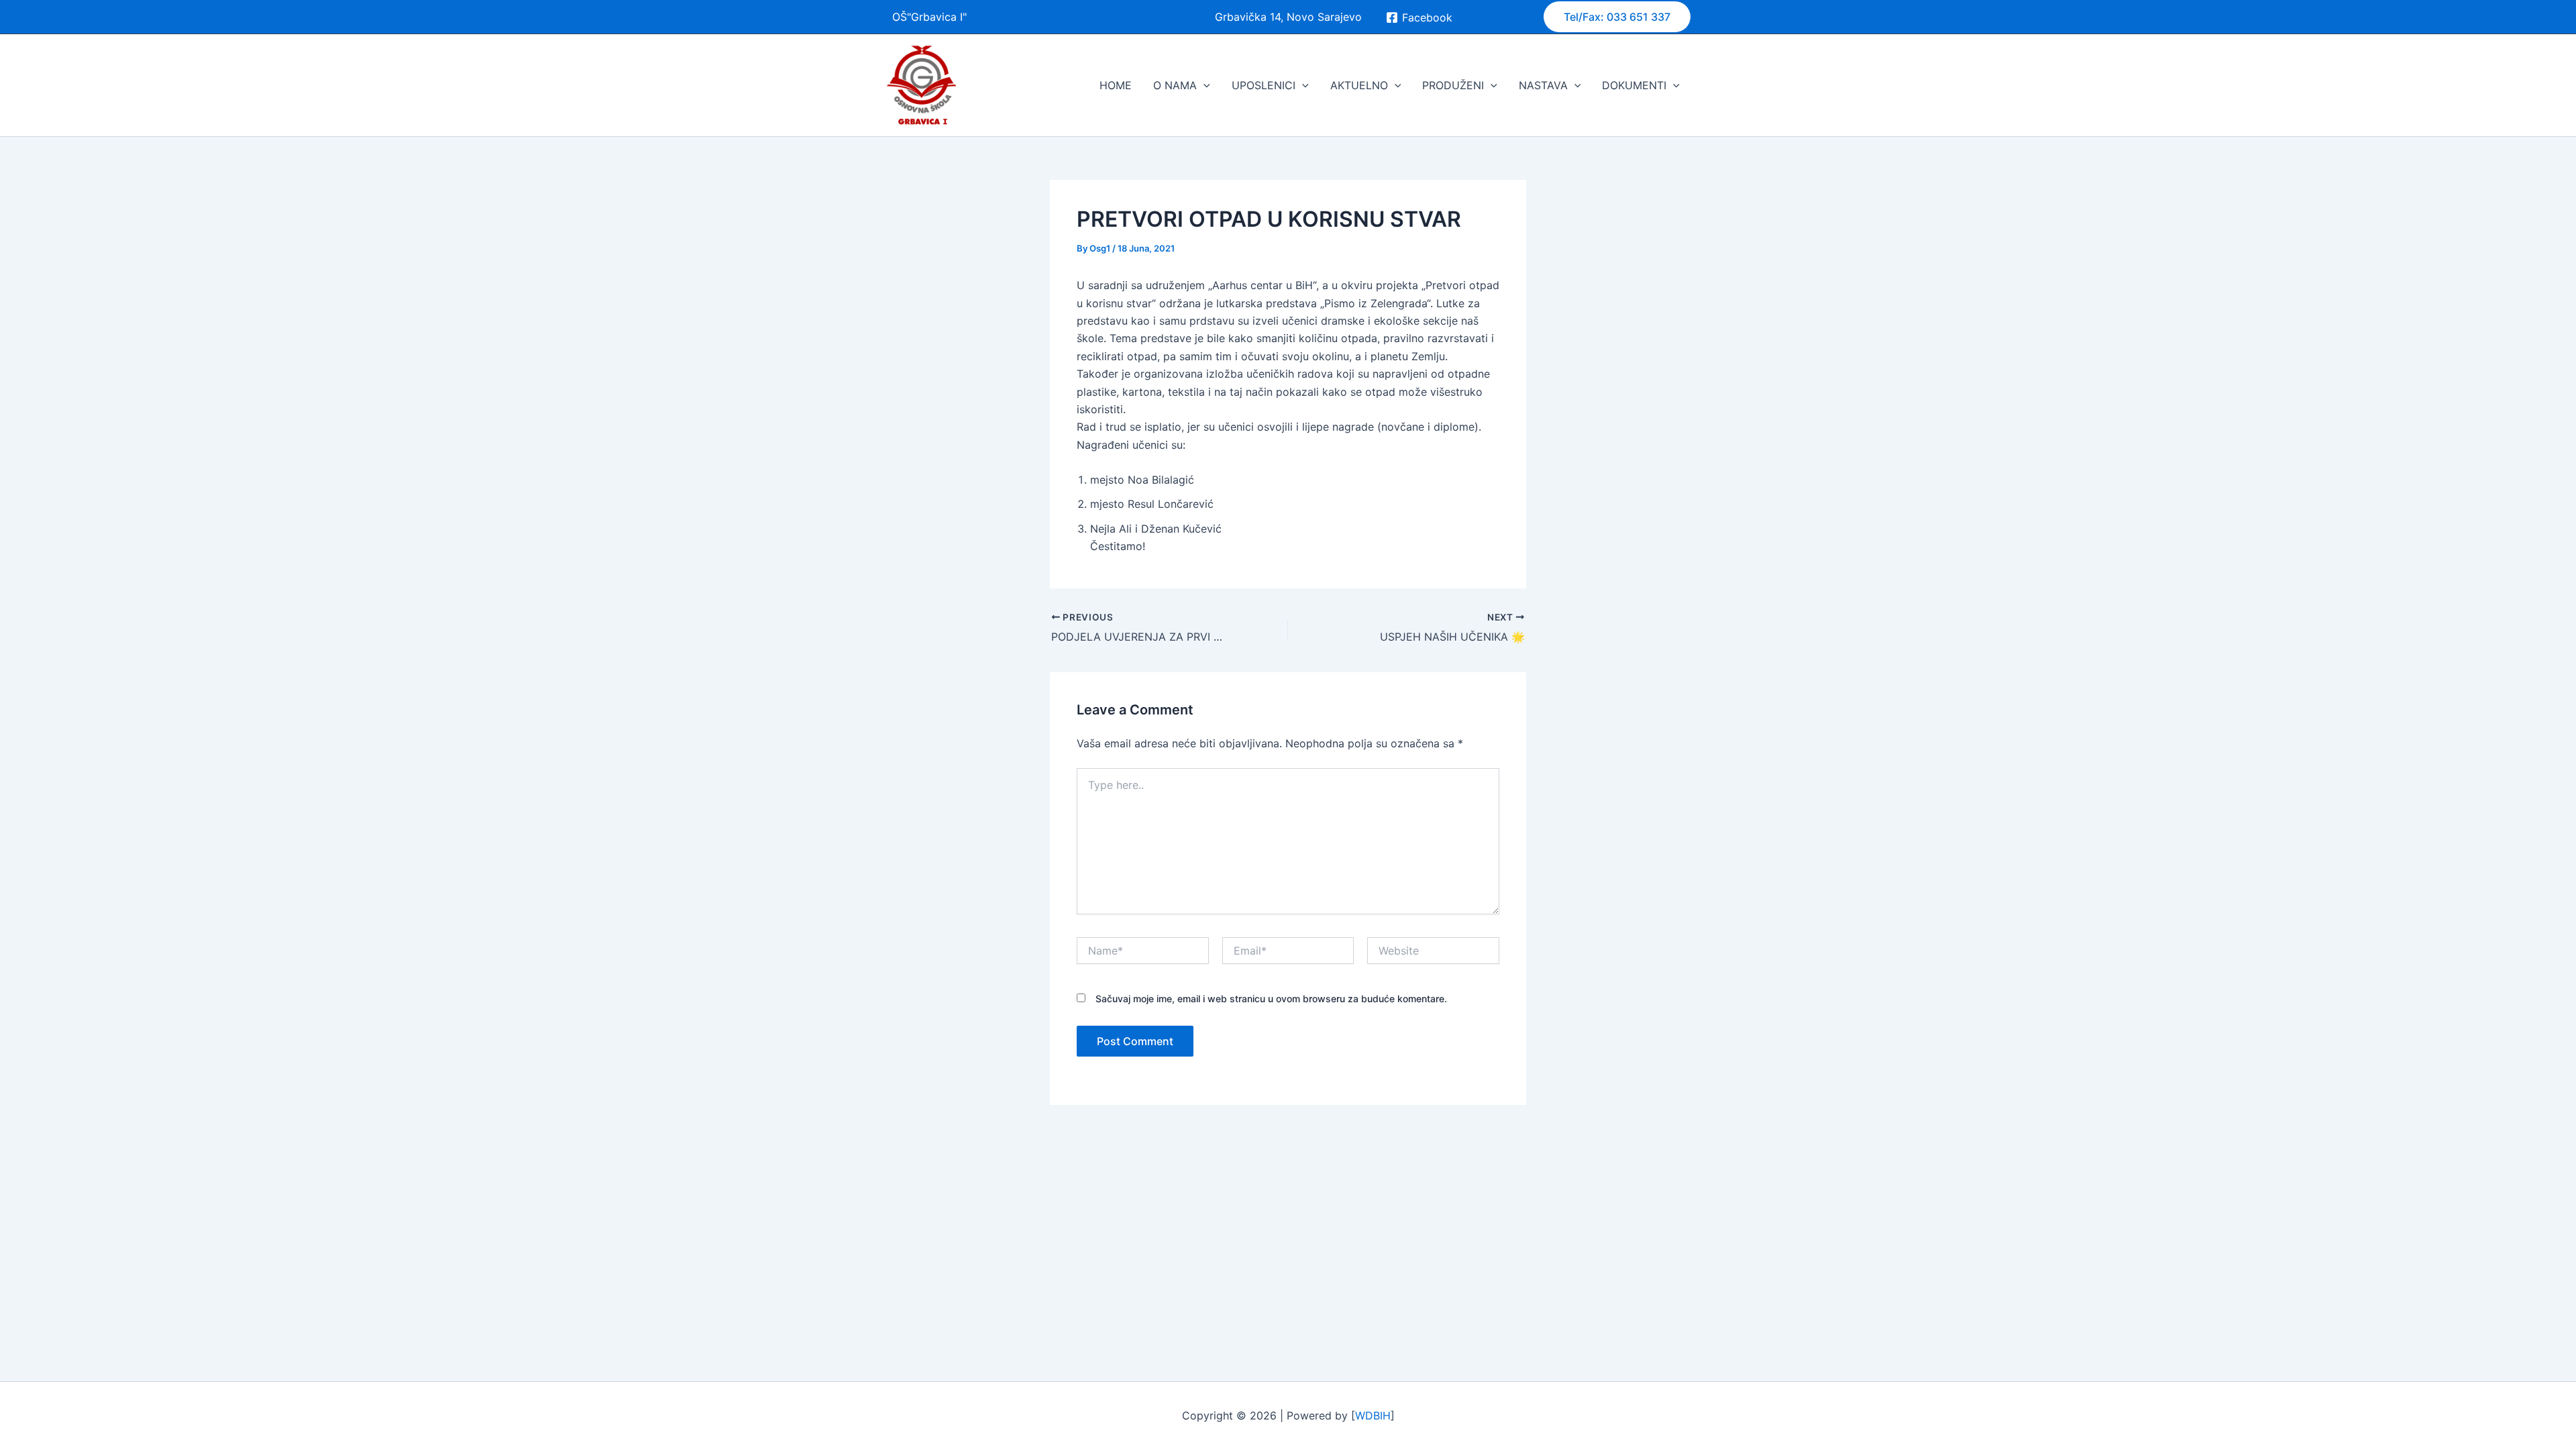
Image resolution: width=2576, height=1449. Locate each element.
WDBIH (1373, 1415)
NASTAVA (1543, 85)
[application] (1203, 85)
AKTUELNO (1359, 85)
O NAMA (1175, 85)
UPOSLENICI (1264, 85)
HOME (1116, 85)
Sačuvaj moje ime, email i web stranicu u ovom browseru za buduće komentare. (1271, 999)
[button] (1617, 17)
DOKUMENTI (1634, 85)
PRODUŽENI (1453, 85)
